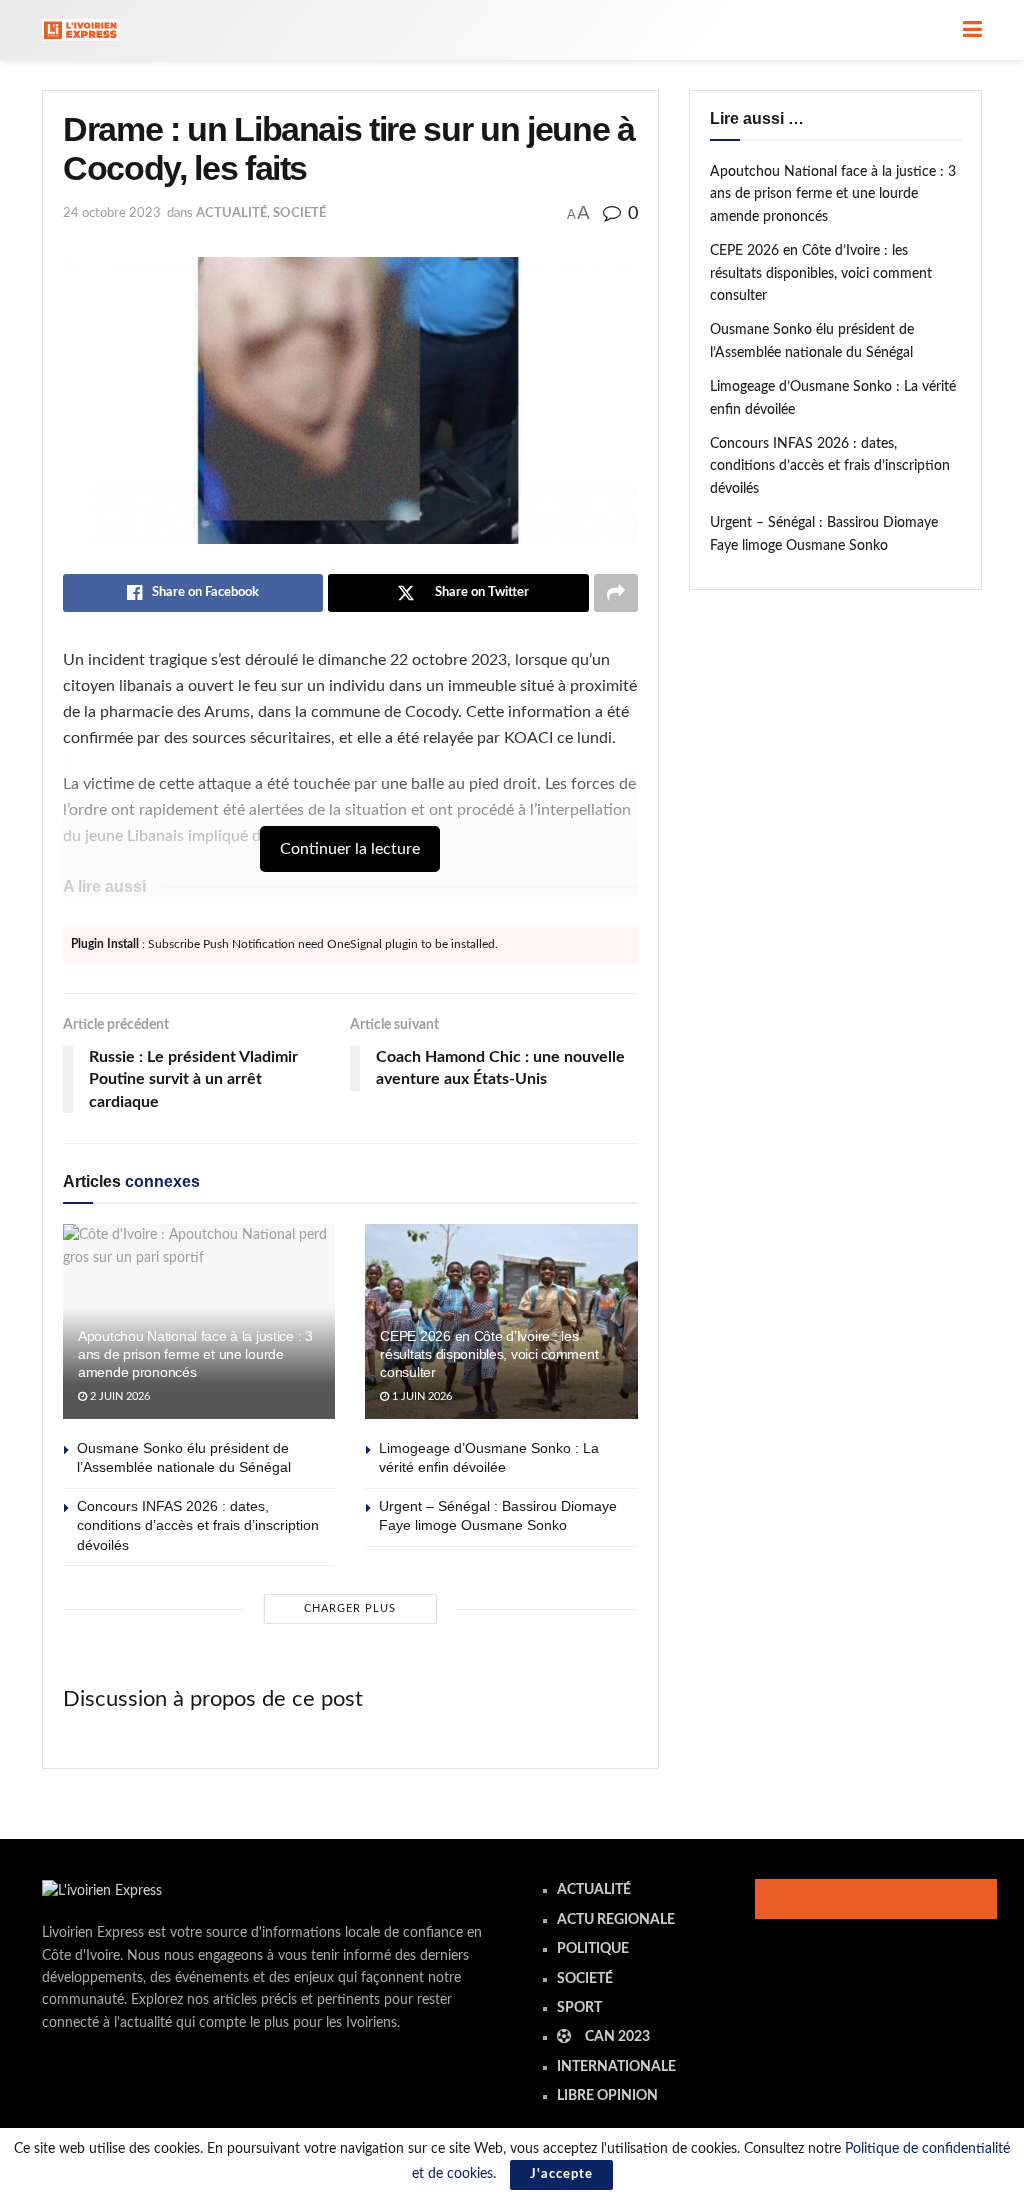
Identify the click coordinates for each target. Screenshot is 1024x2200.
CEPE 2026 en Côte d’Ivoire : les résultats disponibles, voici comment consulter (489, 1354)
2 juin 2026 (118, 1396)
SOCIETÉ (299, 213)
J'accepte (561, 2174)
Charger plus (350, 1608)
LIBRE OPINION (607, 2096)
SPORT (579, 2008)
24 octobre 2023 (112, 213)
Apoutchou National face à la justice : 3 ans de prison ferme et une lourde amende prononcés (195, 1354)
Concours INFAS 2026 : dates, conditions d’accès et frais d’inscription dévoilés (198, 1525)
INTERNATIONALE (616, 2067)
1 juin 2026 (420, 1396)
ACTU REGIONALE (616, 1920)
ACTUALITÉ (231, 213)
